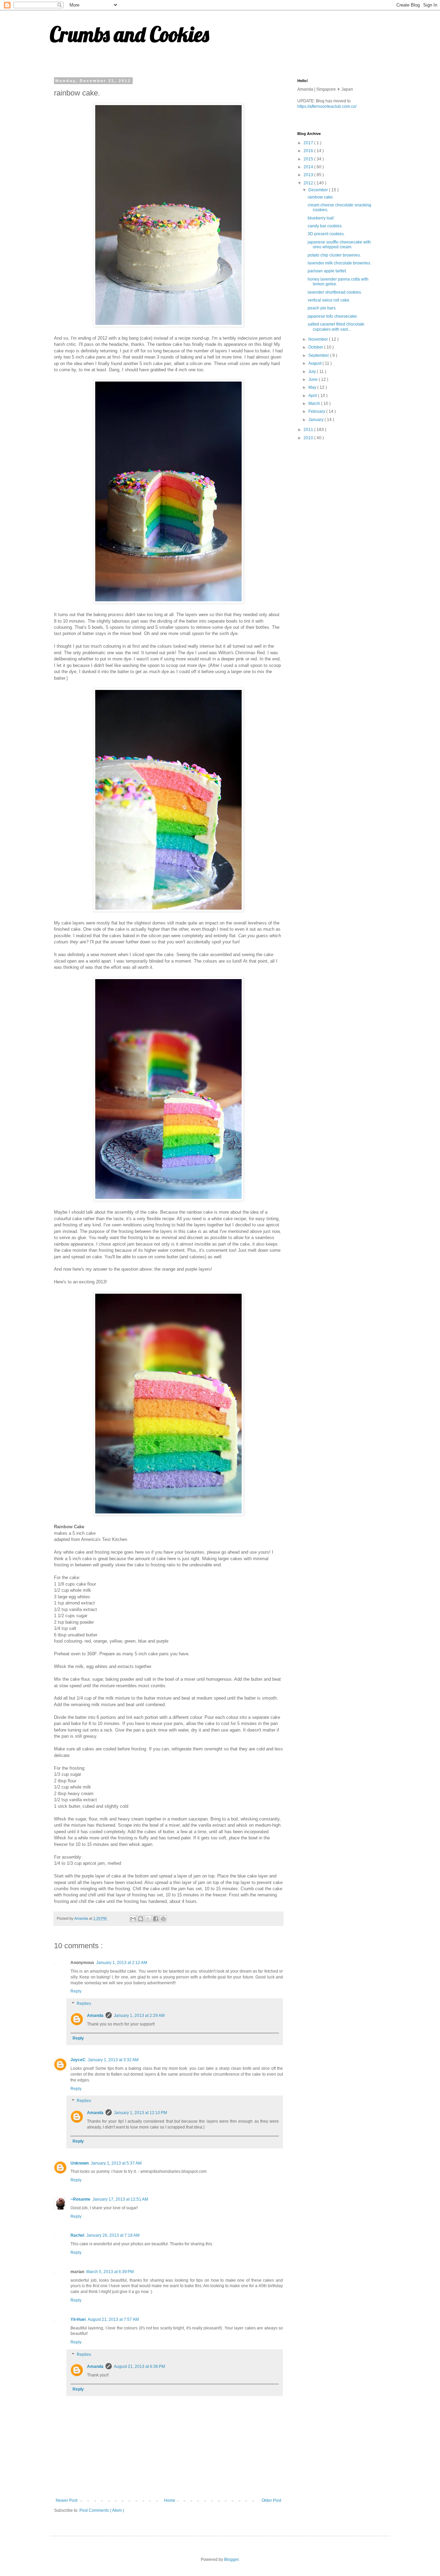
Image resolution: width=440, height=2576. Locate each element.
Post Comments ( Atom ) (102, 2510)
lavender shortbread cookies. (335, 292)
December (319, 190)
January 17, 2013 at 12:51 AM (120, 2199)
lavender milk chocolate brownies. (339, 263)
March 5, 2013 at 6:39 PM (110, 2272)
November (319, 339)
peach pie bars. (322, 308)
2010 (309, 438)
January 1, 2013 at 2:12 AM (122, 1963)
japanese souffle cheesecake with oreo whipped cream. (339, 245)
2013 (309, 175)
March (315, 404)
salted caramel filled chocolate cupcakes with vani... (336, 327)
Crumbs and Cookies (129, 34)
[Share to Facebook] (156, 1919)
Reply (76, 1991)
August (315, 363)
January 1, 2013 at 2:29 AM (139, 2016)
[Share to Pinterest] (163, 1919)
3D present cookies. (326, 234)
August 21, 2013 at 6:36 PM (139, 2367)
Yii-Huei (78, 2319)
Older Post (271, 2500)
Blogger (231, 2560)
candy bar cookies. (325, 226)
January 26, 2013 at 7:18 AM (113, 2235)
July (313, 372)
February (317, 411)
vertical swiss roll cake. (329, 300)
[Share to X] (148, 1919)
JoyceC (78, 2060)
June (313, 379)
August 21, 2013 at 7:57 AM (113, 2319)
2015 (309, 159)
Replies (84, 2004)
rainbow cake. (321, 197)
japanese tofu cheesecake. (333, 316)
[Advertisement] (349, 495)
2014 (309, 167)
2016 (309, 151)
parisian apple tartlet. (327, 271)
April (313, 396)
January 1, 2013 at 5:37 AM (116, 2163)
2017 (309, 143)
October (316, 347)
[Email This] (133, 1919)
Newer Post (67, 2500)
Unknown (80, 2163)
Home (170, 2500)
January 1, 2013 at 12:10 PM (140, 2113)
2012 (309, 183)
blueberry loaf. (321, 218)
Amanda (95, 2016)
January (316, 420)
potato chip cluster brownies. (334, 255)
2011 (309, 430)
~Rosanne (80, 2199)
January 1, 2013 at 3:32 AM (113, 2060)
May (313, 387)
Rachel (77, 2235)
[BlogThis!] (141, 1919)
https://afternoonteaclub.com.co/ (327, 106)
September (319, 355)
